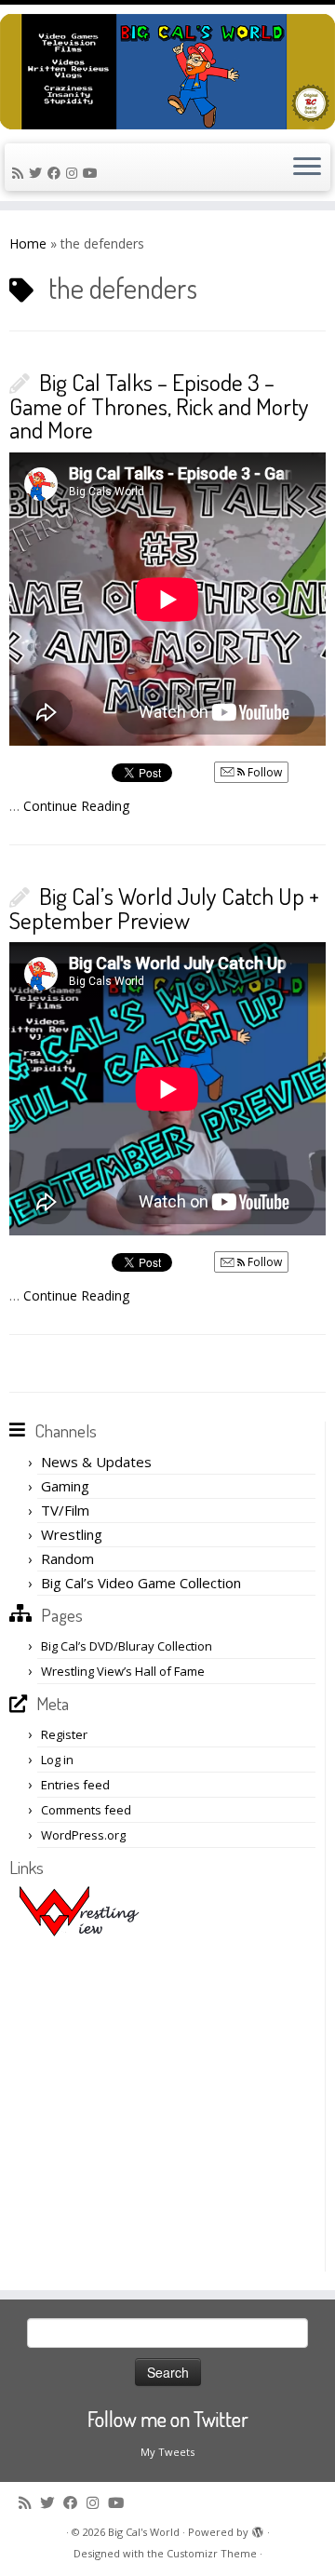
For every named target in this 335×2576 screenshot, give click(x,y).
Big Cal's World (144, 2532)
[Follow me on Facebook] (57, 173)
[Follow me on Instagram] (74, 173)
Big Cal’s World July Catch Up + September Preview (164, 908)
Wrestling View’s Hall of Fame (123, 1671)
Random (67, 1558)
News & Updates (96, 1462)
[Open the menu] (307, 168)
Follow (263, 772)
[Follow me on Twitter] (38, 173)
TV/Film (65, 1510)
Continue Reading (76, 806)
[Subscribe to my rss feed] (20, 173)
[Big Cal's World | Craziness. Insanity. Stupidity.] (167, 72)
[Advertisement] (167, 2104)
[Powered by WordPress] (258, 2529)
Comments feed (86, 1810)
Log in (57, 1760)
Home (28, 243)
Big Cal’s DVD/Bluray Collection (127, 1646)
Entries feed (75, 1785)
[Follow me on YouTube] (93, 173)
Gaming (65, 1486)
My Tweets (167, 2452)
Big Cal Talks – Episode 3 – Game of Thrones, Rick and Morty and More (159, 405)
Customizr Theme (212, 2553)
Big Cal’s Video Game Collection (141, 1583)
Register (64, 1734)
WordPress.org (83, 1835)
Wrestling (72, 1534)
